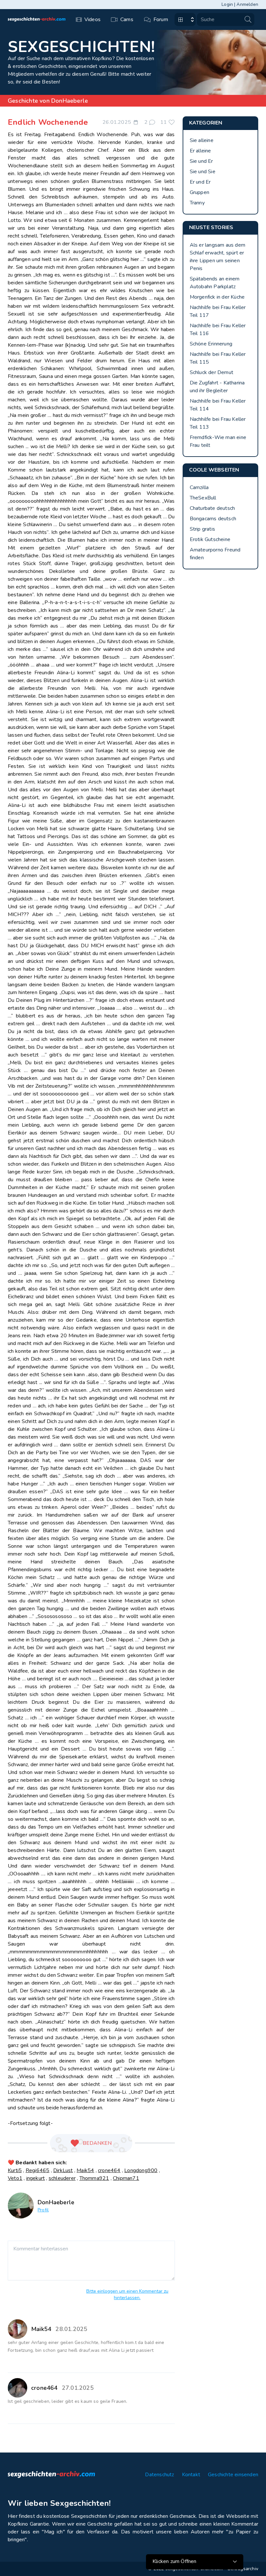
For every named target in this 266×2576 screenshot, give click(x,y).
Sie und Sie (203, 172)
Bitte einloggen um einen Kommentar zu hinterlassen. (127, 2294)
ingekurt (36, 2178)
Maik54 (85, 2170)
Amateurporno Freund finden (215, 554)
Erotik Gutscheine (210, 539)
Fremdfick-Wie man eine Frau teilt (218, 441)
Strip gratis (202, 529)
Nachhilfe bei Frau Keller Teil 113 (218, 423)
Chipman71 (126, 2178)
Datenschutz (159, 2475)
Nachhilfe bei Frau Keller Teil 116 (218, 330)
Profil (43, 2210)
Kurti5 (15, 2170)
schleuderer (62, 2178)
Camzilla (199, 487)
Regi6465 (38, 2170)
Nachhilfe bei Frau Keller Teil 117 (218, 311)
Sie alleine (202, 140)
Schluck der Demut (212, 372)
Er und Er (200, 182)
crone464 (109, 2170)
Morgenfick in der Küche (217, 297)
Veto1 (15, 2178)
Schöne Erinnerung (211, 344)
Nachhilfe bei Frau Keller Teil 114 (218, 405)
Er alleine (200, 151)
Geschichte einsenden (233, 2475)
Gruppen (199, 192)
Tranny (197, 203)
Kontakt (191, 2475)
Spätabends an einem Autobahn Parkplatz (215, 283)
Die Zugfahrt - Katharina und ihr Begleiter (217, 387)
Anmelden (247, 4)
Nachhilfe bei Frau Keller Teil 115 (218, 358)
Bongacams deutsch (213, 519)
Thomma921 (94, 2178)
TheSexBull (203, 498)
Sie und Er (201, 161)
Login (227, 4)
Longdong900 (141, 2170)
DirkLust (63, 2170)
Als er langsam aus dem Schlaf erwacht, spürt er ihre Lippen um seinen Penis (218, 257)
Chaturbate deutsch (212, 508)
